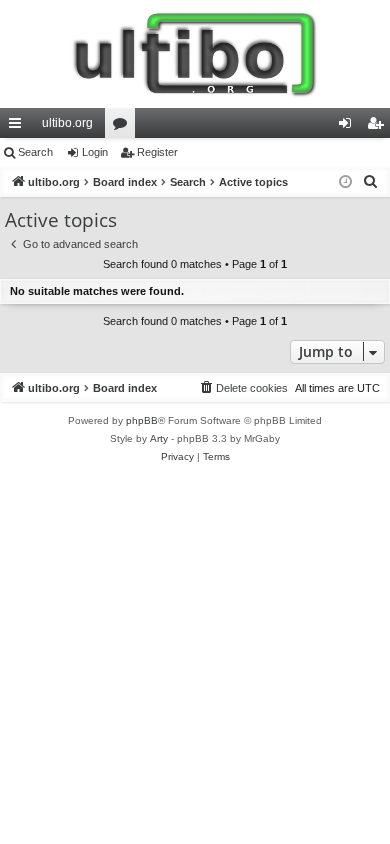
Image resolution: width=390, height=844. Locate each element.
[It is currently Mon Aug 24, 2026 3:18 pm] (345, 182)
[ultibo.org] (195, 54)
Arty (159, 438)
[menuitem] (371, 182)
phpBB (142, 420)
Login (95, 152)
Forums (124, 127)
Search (35, 152)
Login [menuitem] (349, 127)
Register (157, 152)
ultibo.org (67, 123)
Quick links (19, 127)
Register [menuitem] (379, 127)
